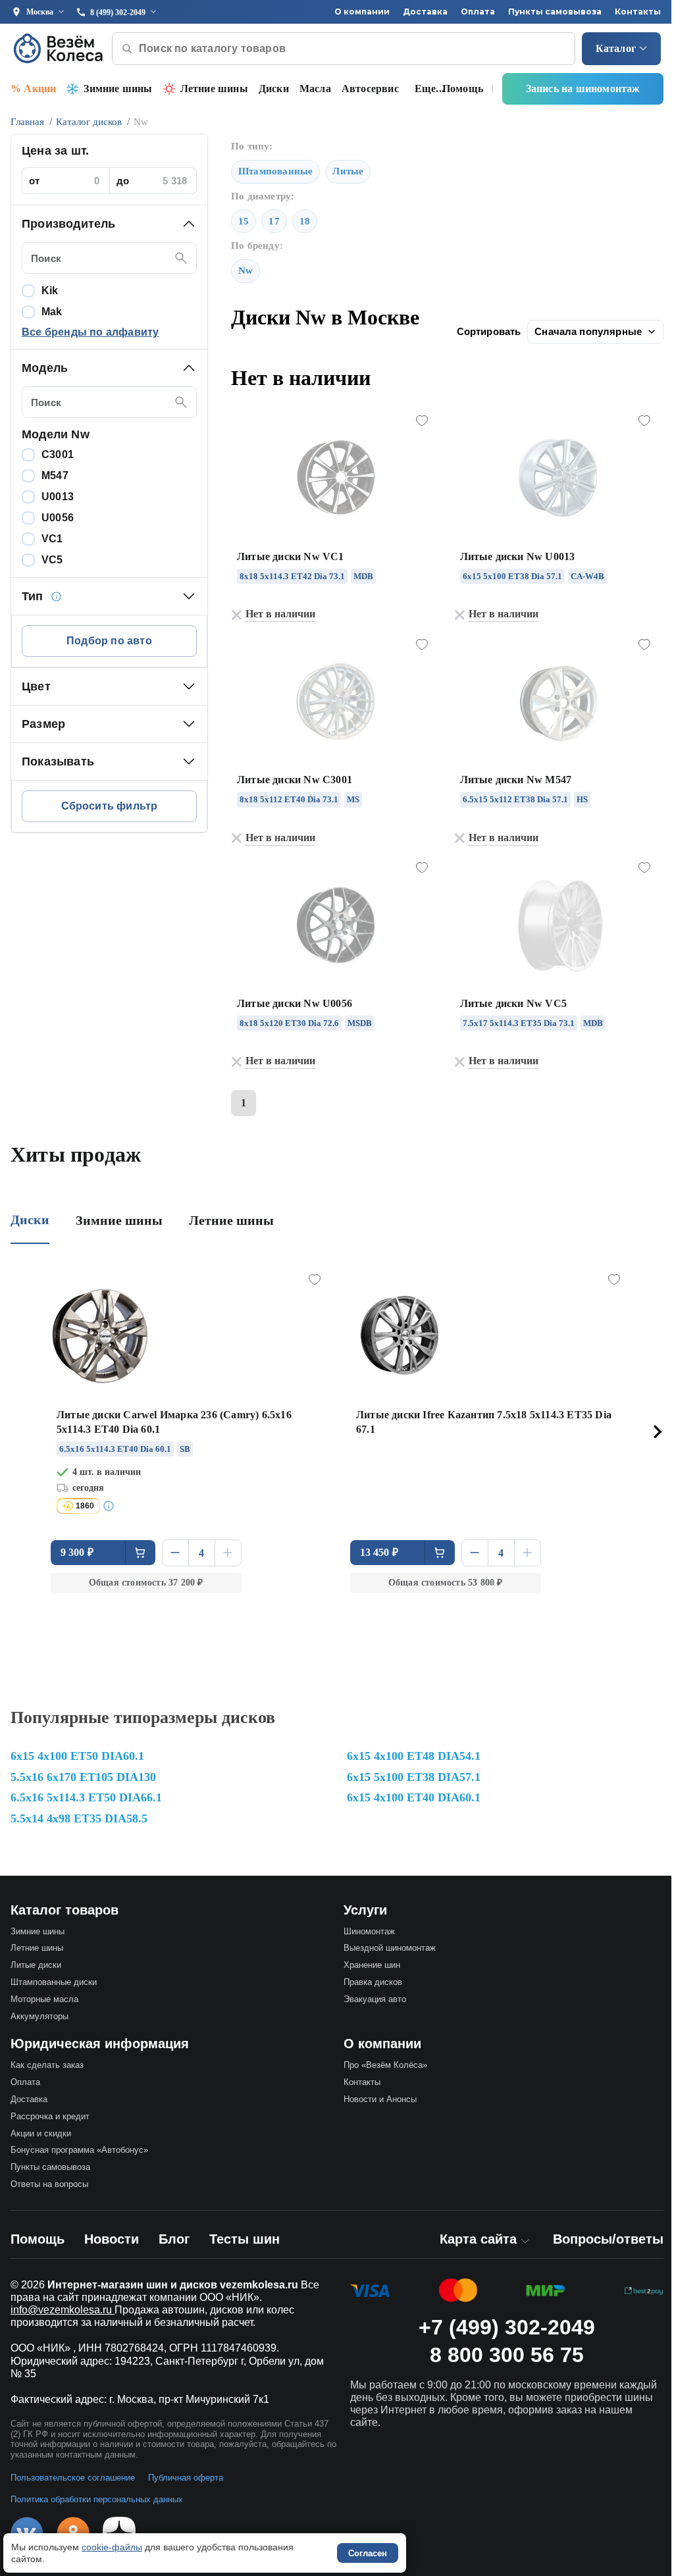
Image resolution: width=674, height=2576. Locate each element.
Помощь (463, 89)
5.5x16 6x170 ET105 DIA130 (83, 1777)
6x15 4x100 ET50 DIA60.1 (77, 1756)
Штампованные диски (54, 1982)
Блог (174, 2239)
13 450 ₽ (379, 1552)
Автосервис (370, 89)
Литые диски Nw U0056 (295, 1003)
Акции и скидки (41, 2133)
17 (274, 221)
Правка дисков (373, 1982)
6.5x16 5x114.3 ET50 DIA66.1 (86, 1797)
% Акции (33, 89)
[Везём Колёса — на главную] (59, 48)
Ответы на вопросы (49, 2184)
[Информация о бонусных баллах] (111, 1506)
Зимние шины (118, 89)
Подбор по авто (109, 641)
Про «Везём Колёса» (385, 2065)
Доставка (425, 12)
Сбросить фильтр (110, 806)
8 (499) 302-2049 (118, 13)
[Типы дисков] (57, 596)
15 (244, 221)
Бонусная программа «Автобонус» (79, 2150)
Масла (315, 89)
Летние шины (214, 89)
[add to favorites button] (422, 421)
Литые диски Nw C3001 (295, 780)
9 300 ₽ (77, 1552)
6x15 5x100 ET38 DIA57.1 (414, 1777)
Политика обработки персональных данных (97, 2499)
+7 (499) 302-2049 (507, 2327)
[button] (109, 224)
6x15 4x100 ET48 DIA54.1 (414, 1756)
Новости (112, 2239)
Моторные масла (44, 1999)
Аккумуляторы (39, 2016)
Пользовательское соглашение (73, 2478)
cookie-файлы (112, 2547)
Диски (274, 89)
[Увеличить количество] (228, 1553)
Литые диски (36, 1965)
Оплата (478, 12)
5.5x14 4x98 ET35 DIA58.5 (79, 1818)
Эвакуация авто (375, 1999)
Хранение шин (372, 1965)
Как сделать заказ (47, 2065)
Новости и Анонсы (380, 2099)
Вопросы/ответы (608, 2239)
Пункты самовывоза (555, 12)
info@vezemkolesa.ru (63, 2310)
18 (305, 221)
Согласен (368, 2553)
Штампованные (275, 171)
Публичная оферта (186, 2478)
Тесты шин (245, 2239)
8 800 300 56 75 (507, 2355)
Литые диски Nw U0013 (518, 556)
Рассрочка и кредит (50, 2116)
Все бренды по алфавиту (90, 332)
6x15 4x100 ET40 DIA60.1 (414, 1797)
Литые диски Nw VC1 (291, 556)
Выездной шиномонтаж (390, 1948)
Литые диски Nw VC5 (514, 1003)
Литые (348, 171)
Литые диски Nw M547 (516, 780)
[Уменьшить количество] (175, 1553)
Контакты (638, 12)
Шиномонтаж (369, 1931)
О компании (362, 12)
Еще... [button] (429, 89)
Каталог (616, 48)
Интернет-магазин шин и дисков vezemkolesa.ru (173, 2285)
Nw (246, 270)
